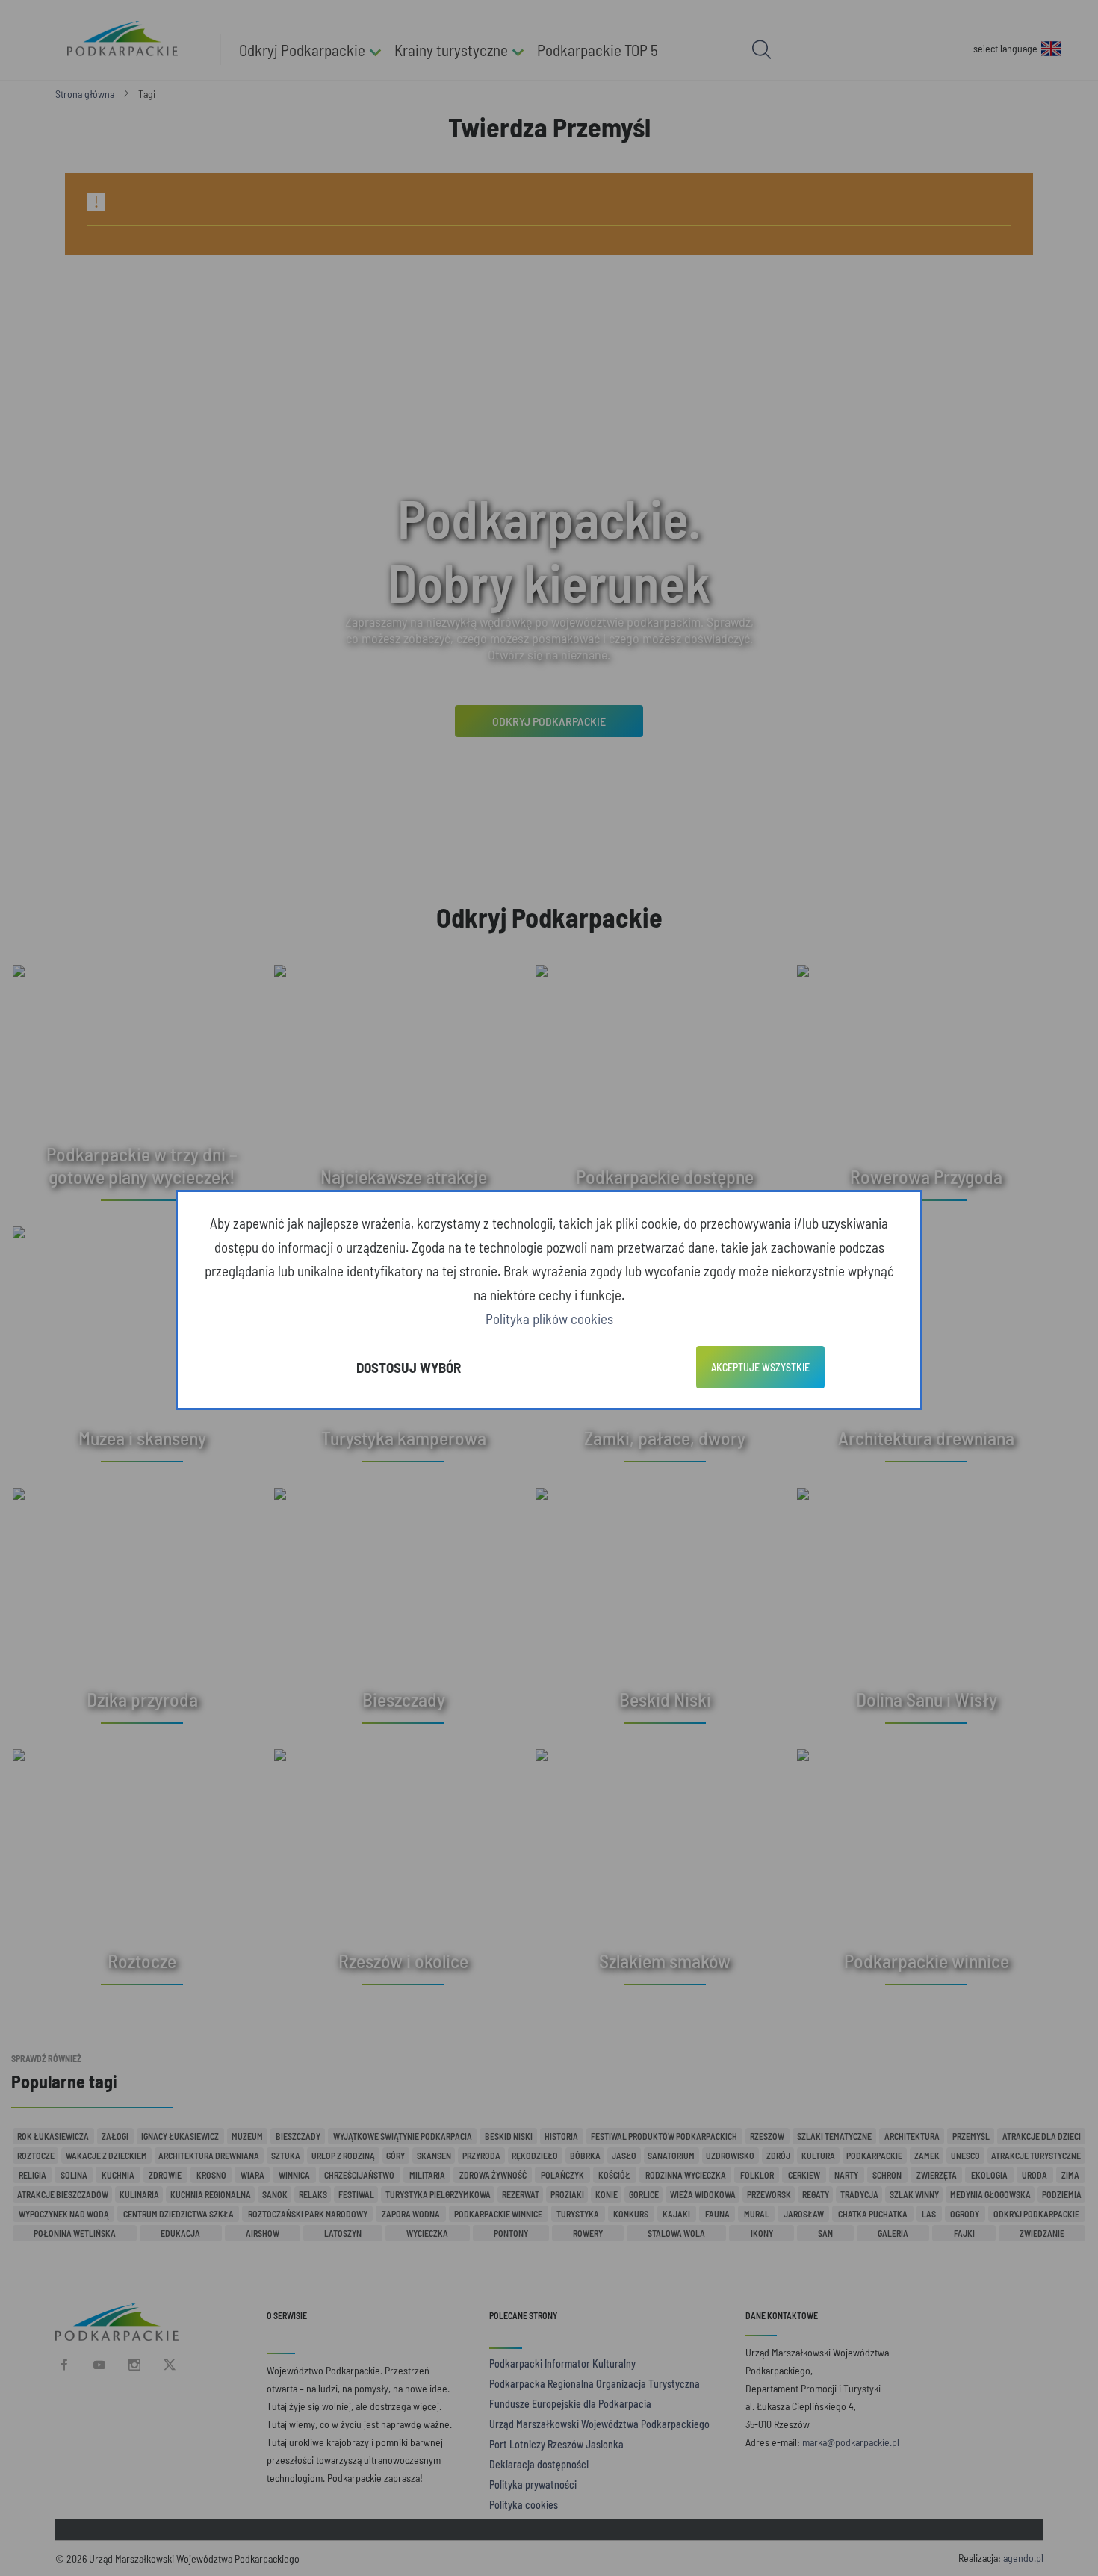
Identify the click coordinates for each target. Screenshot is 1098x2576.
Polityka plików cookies (549, 1319)
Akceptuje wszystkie (760, 1367)
